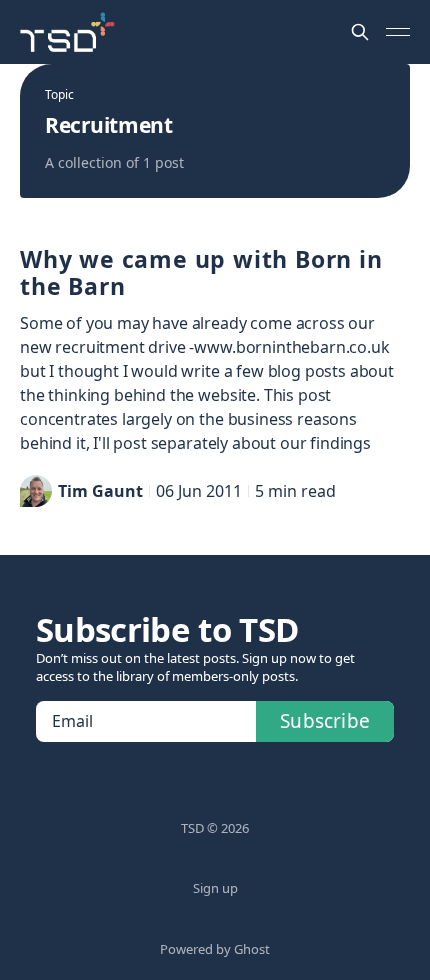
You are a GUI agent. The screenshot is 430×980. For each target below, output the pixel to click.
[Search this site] (360, 32)
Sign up (215, 888)
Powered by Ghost (215, 949)
